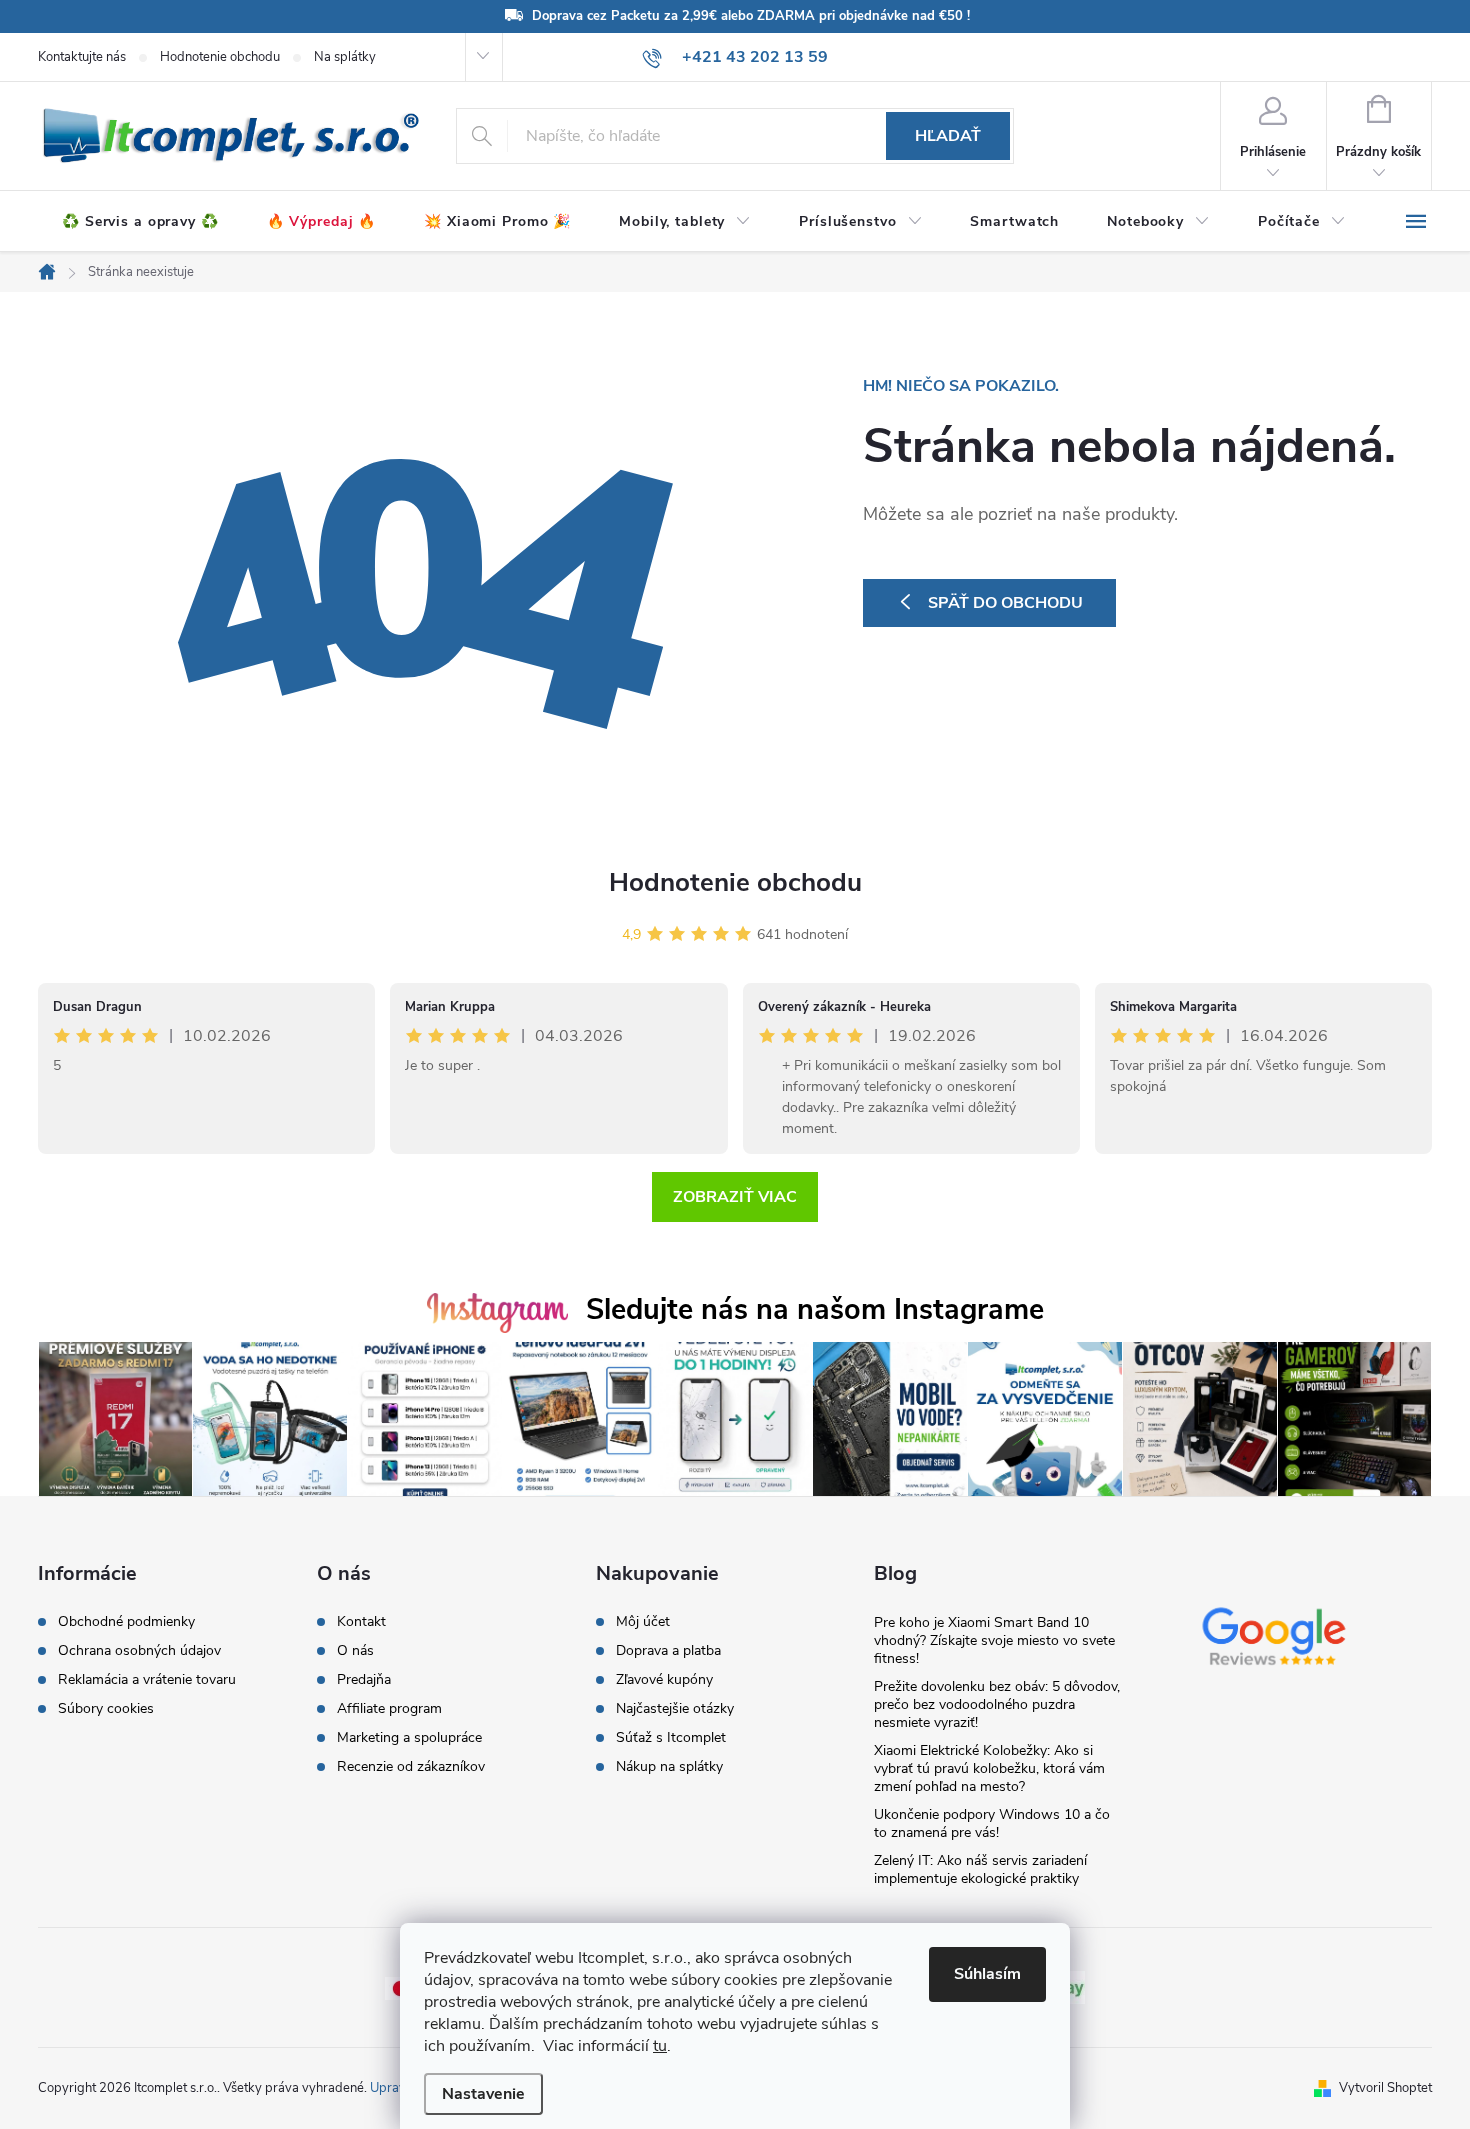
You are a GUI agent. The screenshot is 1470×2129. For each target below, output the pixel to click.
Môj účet (643, 1622)
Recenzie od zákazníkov (411, 1767)
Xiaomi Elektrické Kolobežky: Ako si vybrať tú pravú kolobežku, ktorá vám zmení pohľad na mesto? (989, 1768)
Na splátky (345, 57)
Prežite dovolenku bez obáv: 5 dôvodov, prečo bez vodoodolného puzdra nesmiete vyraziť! (997, 1704)
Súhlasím (987, 1974)
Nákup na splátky (669, 1767)
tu (660, 2046)
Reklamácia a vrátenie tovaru (147, 1680)
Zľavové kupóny (664, 1680)
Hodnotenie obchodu (220, 57)
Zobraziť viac (735, 1197)
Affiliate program (389, 1709)
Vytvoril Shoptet (1385, 2088)
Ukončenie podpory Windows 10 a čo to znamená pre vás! (992, 1823)
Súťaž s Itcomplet (671, 1738)
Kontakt (361, 1622)
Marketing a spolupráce (409, 1738)
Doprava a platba (668, 1651)
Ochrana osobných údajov (139, 1651)
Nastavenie (483, 2094)
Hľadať (948, 136)
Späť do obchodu (1005, 603)
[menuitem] (140, 222)
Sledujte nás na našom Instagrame (815, 1309)
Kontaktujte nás (82, 57)
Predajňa (364, 1680)
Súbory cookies (106, 1709)
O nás (355, 1651)
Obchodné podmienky (126, 1622)
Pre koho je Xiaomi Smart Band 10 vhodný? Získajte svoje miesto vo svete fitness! (994, 1640)
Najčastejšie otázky (675, 1709)
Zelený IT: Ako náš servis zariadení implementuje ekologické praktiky (980, 1869)
